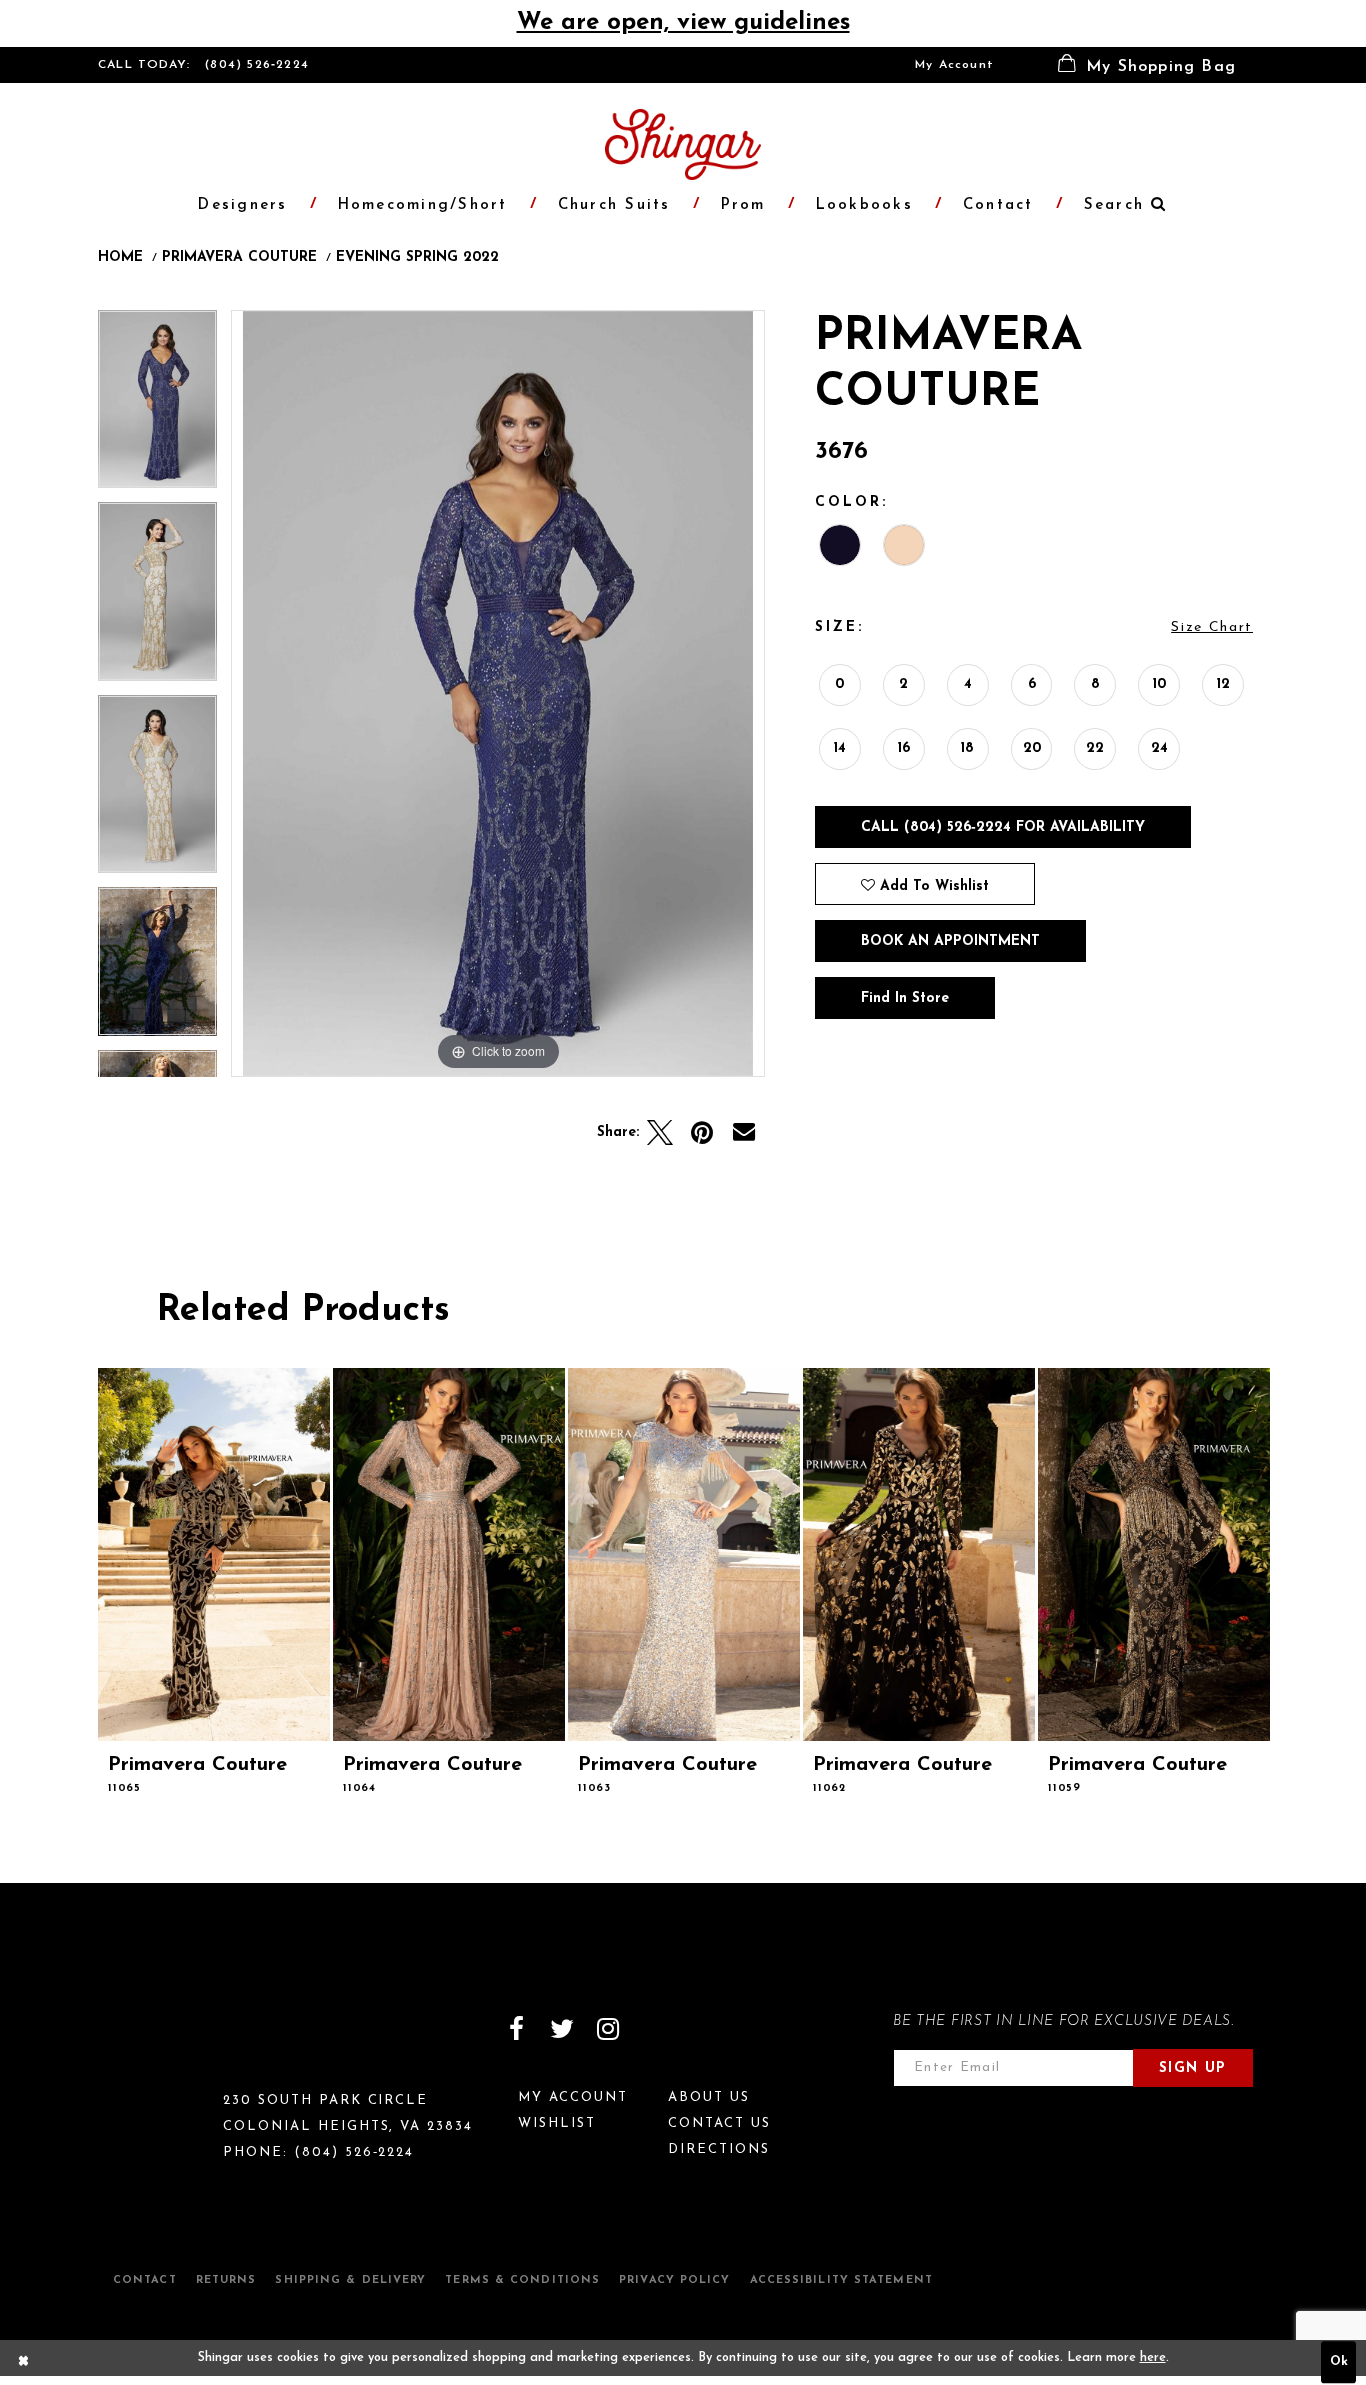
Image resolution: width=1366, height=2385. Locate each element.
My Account (954, 65)
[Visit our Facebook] (516, 2029)
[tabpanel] (157, 406)
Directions (719, 2149)
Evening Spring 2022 (417, 258)
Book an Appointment (950, 941)
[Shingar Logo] (184, 2042)
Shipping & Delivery (350, 2280)
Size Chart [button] (1212, 627)
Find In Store (905, 998)
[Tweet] (660, 1133)
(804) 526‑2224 (257, 65)
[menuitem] (954, 65)
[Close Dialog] (24, 2363)
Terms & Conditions (522, 2280)
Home (120, 258)
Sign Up (1193, 2068)
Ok (1339, 2363)
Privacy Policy (674, 2280)
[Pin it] (702, 1133)
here (1153, 2358)
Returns (226, 2280)
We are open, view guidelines (683, 23)
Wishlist (557, 2123)
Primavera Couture (239, 258)
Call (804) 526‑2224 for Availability (1003, 827)
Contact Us (719, 2123)
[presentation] (214, 1554)
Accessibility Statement (841, 2280)
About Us (709, 2097)
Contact (145, 2280)
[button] (1147, 65)
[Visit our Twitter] (562, 2029)
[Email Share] (744, 1133)
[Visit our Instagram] (608, 2029)
